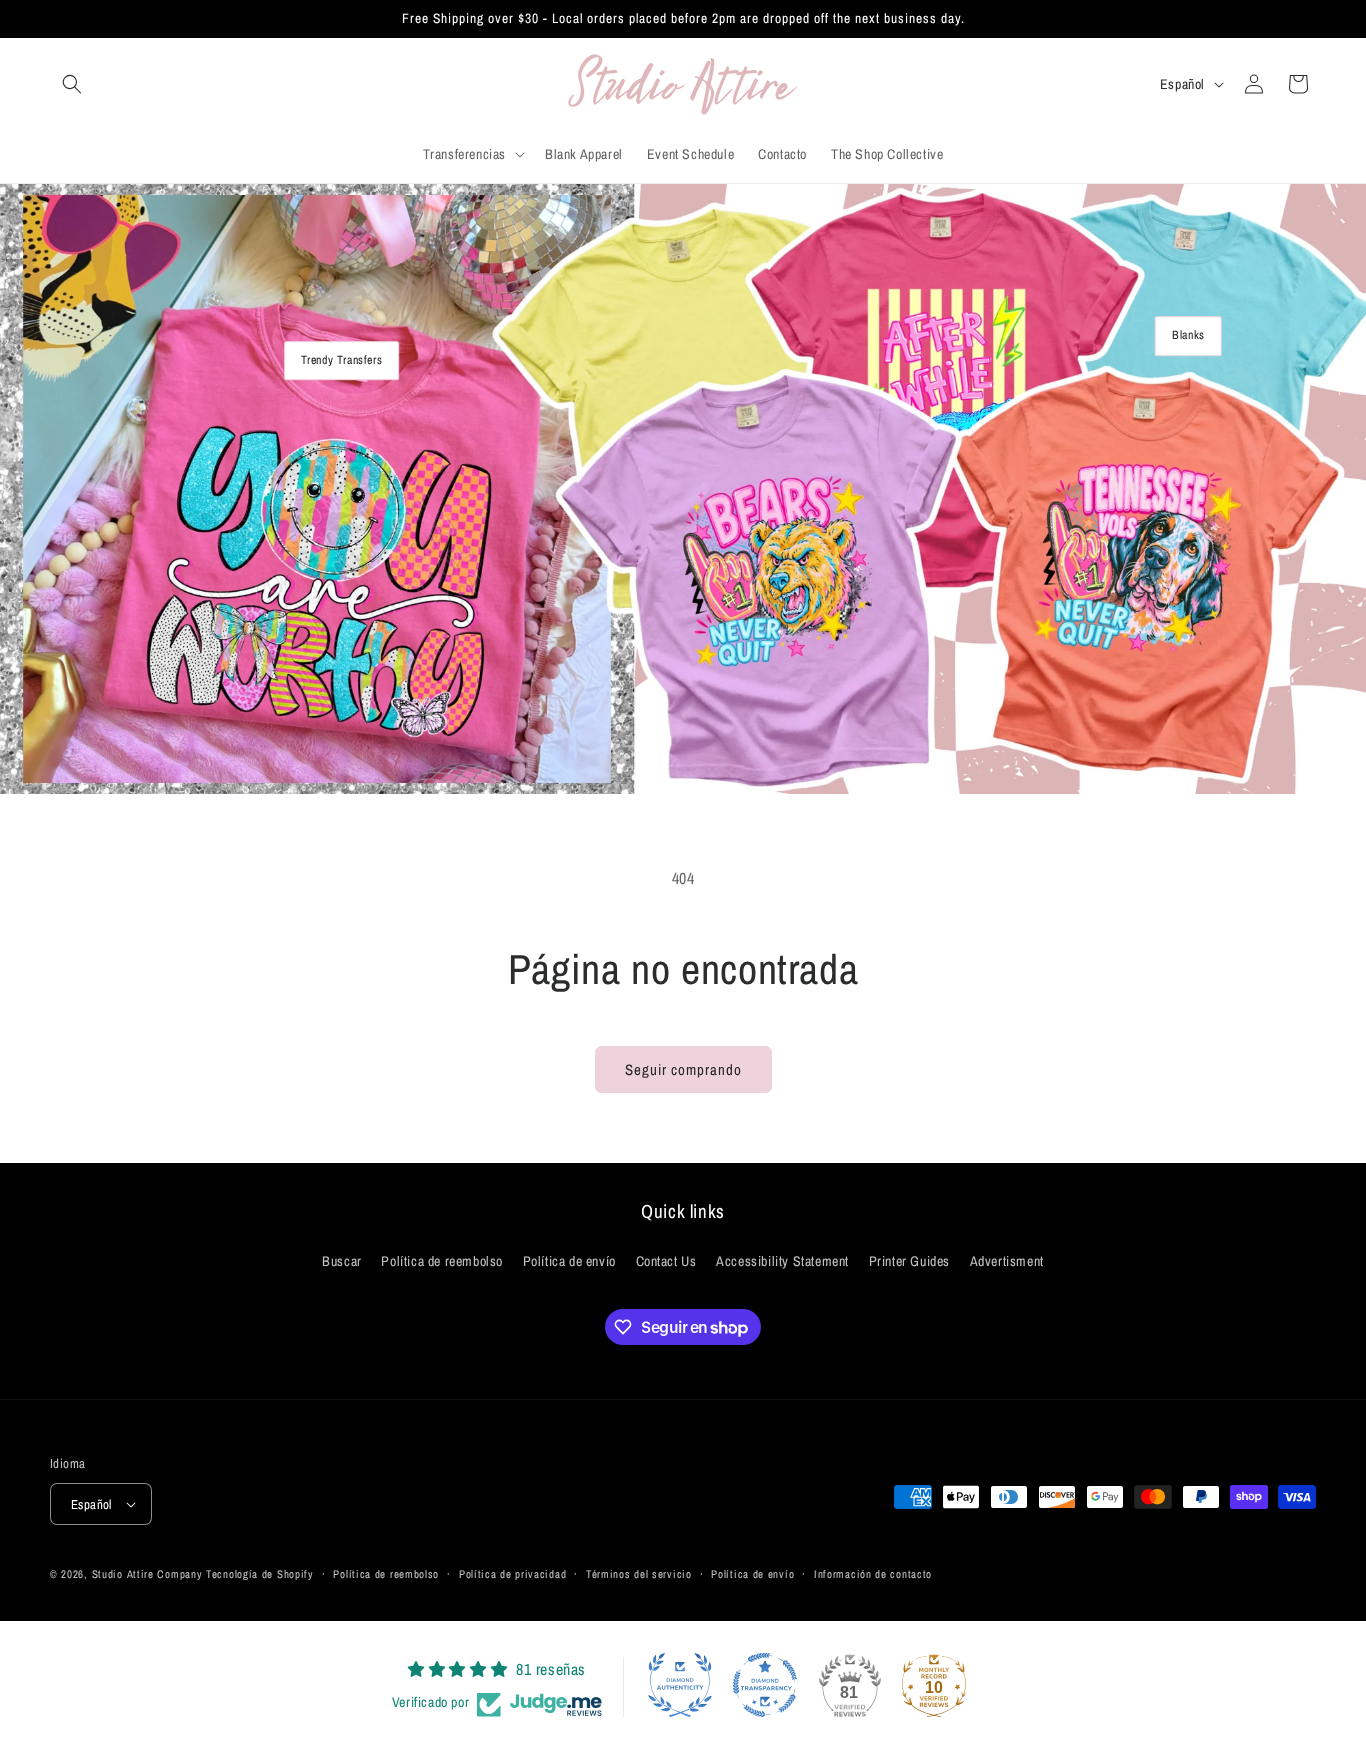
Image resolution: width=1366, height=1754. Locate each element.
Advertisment (1007, 1261)
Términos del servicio (639, 1574)
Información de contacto (873, 1574)
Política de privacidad (512, 1574)
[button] (72, 84)
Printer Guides (909, 1261)
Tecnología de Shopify (260, 1574)
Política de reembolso (442, 1261)
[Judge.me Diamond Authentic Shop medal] (680, 1685)
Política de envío (569, 1261)
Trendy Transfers (342, 360)
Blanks (1188, 335)
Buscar (342, 1261)
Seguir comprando (683, 1069)
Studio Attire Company (147, 1574)
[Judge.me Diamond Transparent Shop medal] (765, 1685)
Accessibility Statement (782, 1261)
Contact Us (666, 1261)
